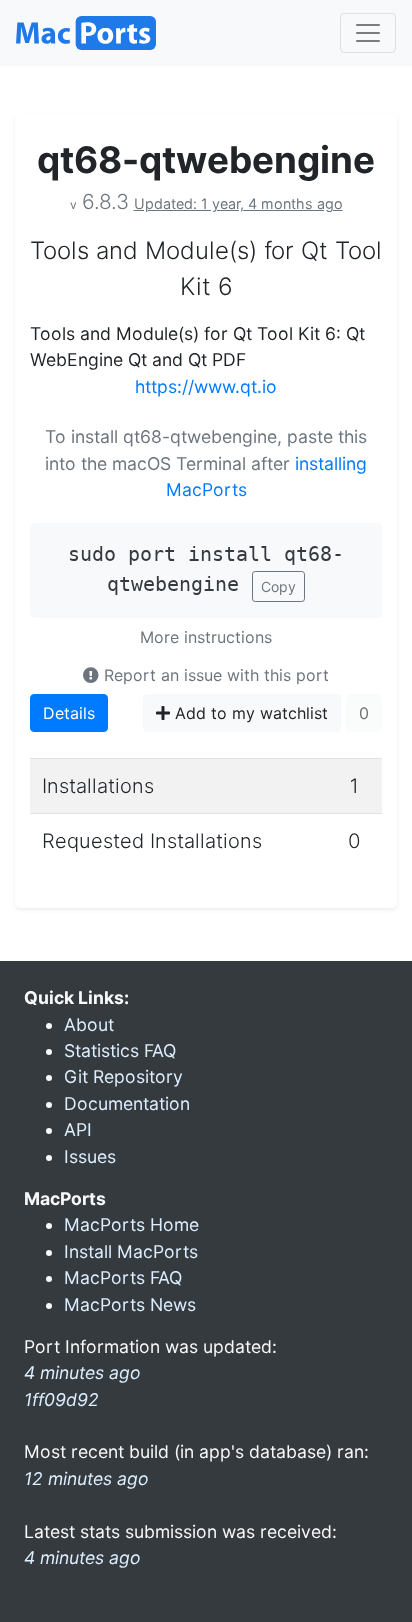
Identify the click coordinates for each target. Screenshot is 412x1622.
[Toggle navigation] (368, 33)
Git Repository (123, 1076)
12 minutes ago (86, 1478)
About (89, 1024)
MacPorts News (130, 1304)
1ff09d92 (61, 1399)
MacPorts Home (131, 1224)
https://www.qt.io (206, 386)
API (78, 1129)
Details (69, 713)
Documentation (127, 1103)
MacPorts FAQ (123, 1277)
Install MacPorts (131, 1251)
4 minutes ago (82, 1557)
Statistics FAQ (120, 1050)
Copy (278, 586)
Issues (90, 1156)
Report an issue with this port (214, 675)
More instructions (206, 637)
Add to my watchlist (249, 713)
